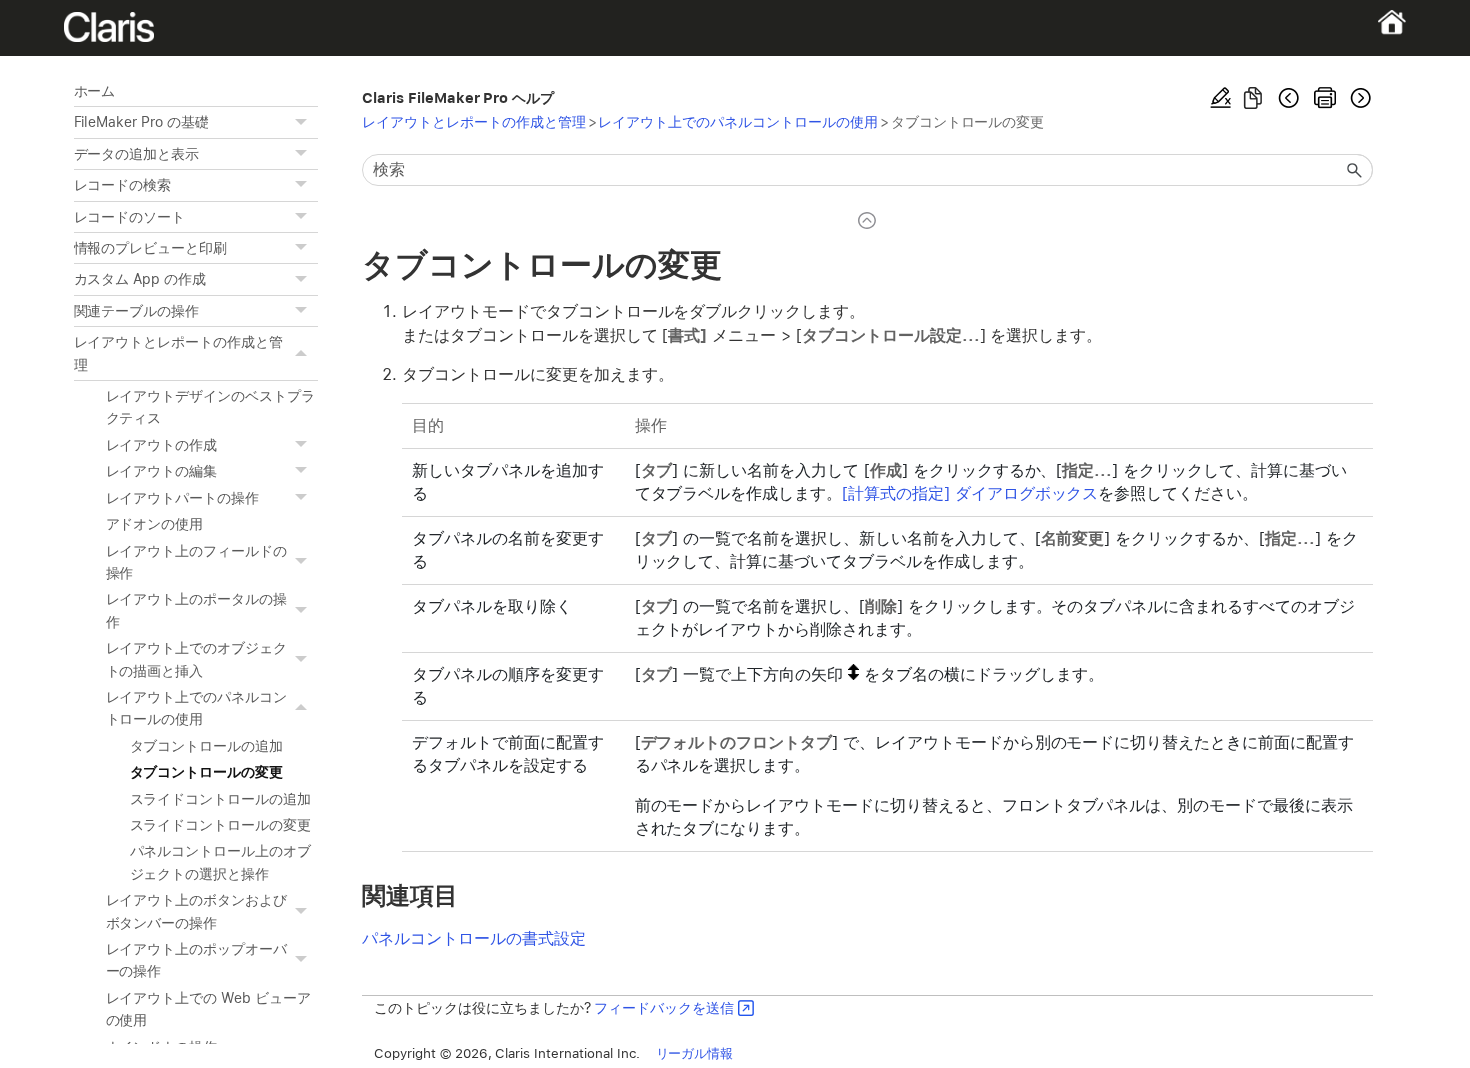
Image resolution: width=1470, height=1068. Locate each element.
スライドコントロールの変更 (221, 825)
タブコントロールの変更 (207, 772)
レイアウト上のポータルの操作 (197, 610)
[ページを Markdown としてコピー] (1253, 98)
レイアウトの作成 (162, 445)
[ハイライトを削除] (1221, 98)
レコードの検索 (123, 185)
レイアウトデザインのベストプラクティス (210, 407)
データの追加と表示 (137, 154)
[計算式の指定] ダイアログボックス (970, 493)
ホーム (95, 91)
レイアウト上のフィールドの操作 (197, 562)
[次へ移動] (1359, 98)
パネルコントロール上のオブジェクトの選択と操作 (221, 862)
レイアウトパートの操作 (183, 498)
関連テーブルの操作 (137, 311)
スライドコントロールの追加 (221, 799)
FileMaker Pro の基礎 (141, 122)
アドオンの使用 (155, 524)
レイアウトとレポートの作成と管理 (178, 353)
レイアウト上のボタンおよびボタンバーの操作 (197, 911)
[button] (304, 122)
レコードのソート (130, 217)
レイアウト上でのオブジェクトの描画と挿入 (197, 659)
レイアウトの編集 (162, 471)
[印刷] (1325, 98)
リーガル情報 (695, 1053)
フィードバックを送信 (664, 1007)
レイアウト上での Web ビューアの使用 (208, 1009)
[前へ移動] (1289, 98)
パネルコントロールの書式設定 (473, 938)
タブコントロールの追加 (207, 746)
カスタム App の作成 (140, 279)
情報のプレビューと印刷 (151, 248)
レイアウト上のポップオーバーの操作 (197, 960)
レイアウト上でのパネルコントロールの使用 (197, 708)
